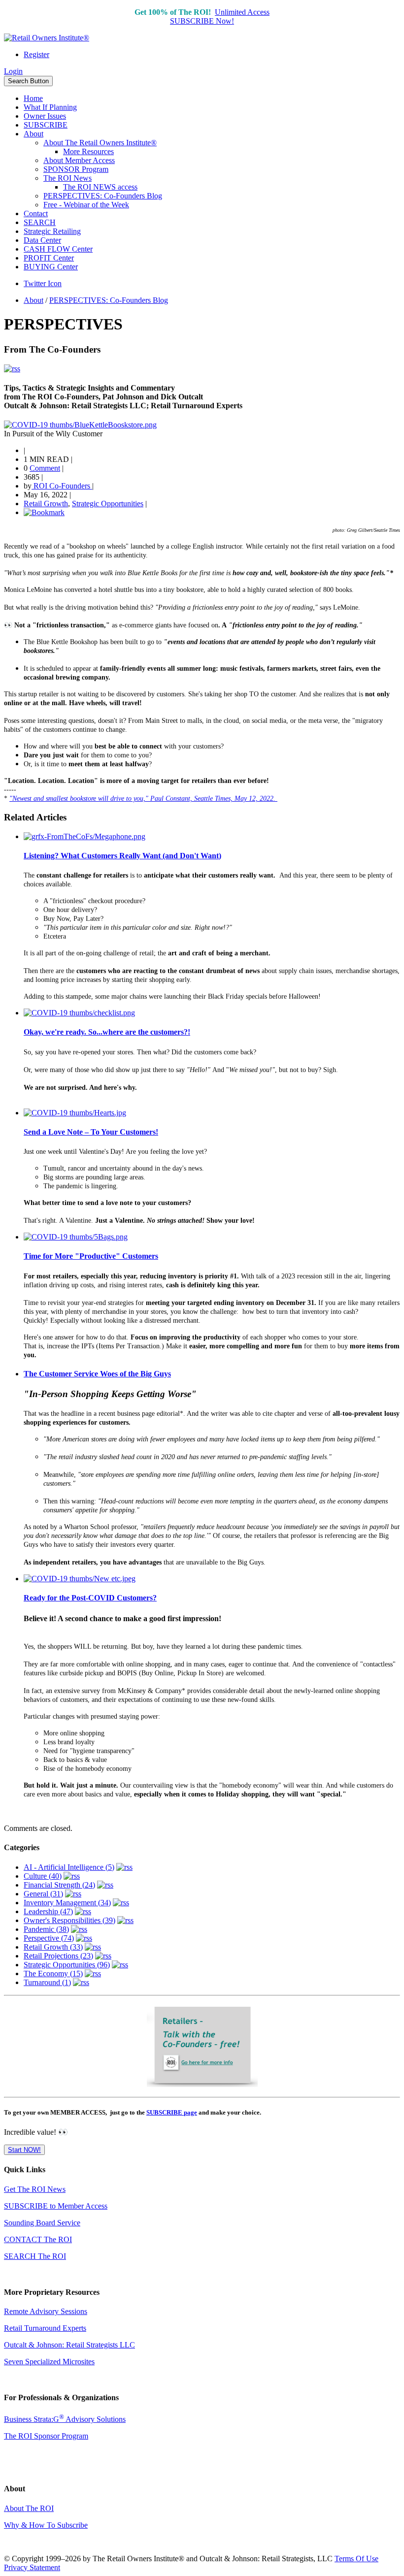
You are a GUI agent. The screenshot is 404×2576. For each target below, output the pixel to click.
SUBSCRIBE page (172, 2112)
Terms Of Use (356, 2559)
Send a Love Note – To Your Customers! (91, 1132)
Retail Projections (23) (58, 1956)
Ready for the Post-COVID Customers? (90, 1598)
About (34, 134)
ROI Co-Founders (62, 486)
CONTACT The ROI (38, 2239)
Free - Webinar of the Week (86, 205)
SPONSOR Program (76, 169)
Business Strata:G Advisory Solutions (65, 2419)
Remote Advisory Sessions (46, 2311)
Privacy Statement (32, 2567)
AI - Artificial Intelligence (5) (69, 1867)
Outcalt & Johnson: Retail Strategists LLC (69, 2345)
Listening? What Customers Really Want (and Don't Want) (122, 856)
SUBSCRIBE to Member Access (56, 2206)
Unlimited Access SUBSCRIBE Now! (220, 16)
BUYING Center (51, 267)
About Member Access (79, 160)
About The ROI (29, 2508)
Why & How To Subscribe (46, 2525)
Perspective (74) (49, 1938)
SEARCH (40, 222)
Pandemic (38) (46, 1929)
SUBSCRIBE (46, 125)
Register (36, 54)
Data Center (42, 240)
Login (13, 71)
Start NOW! (24, 2150)
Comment (45, 468)
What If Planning (50, 107)
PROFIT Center (49, 258)
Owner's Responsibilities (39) (69, 1920)
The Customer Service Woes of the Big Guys (97, 1374)
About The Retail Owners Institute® (100, 143)
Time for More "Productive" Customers (91, 1256)
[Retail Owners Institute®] (47, 38)
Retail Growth (46, 504)
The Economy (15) (53, 1973)
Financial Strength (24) (59, 1885)
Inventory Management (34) (67, 1903)
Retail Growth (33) (53, 1947)
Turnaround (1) (47, 1982)
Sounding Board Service (42, 2223)
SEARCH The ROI (35, 2256)
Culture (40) (43, 1876)
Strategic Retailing (52, 231)
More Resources (88, 151)
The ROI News (67, 178)
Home (33, 98)
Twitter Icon (43, 283)
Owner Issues (45, 116)
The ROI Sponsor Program (46, 2436)
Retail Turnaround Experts (45, 2328)
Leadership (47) (48, 1911)
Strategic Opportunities (108, 504)
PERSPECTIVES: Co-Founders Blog (103, 196)
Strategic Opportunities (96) (67, 1965)
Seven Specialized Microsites (49, 2362)
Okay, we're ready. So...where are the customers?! (107, 1032)
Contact (36, 213)
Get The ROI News (35, 2189)
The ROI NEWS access (100, 187)
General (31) (43, 1894)
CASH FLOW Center (58, 249)
